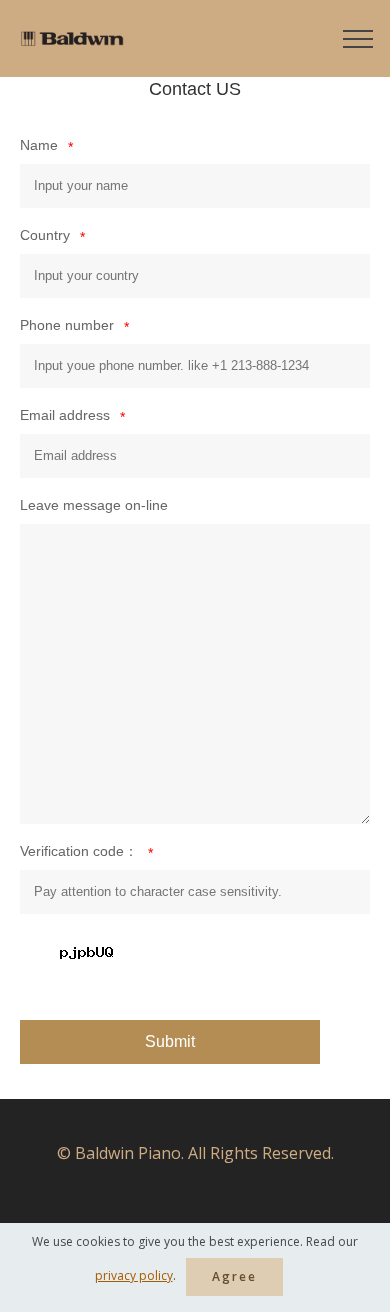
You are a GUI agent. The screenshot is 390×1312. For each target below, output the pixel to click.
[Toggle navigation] (358, 39)
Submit (170, 1041)
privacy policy (134, 1275)
